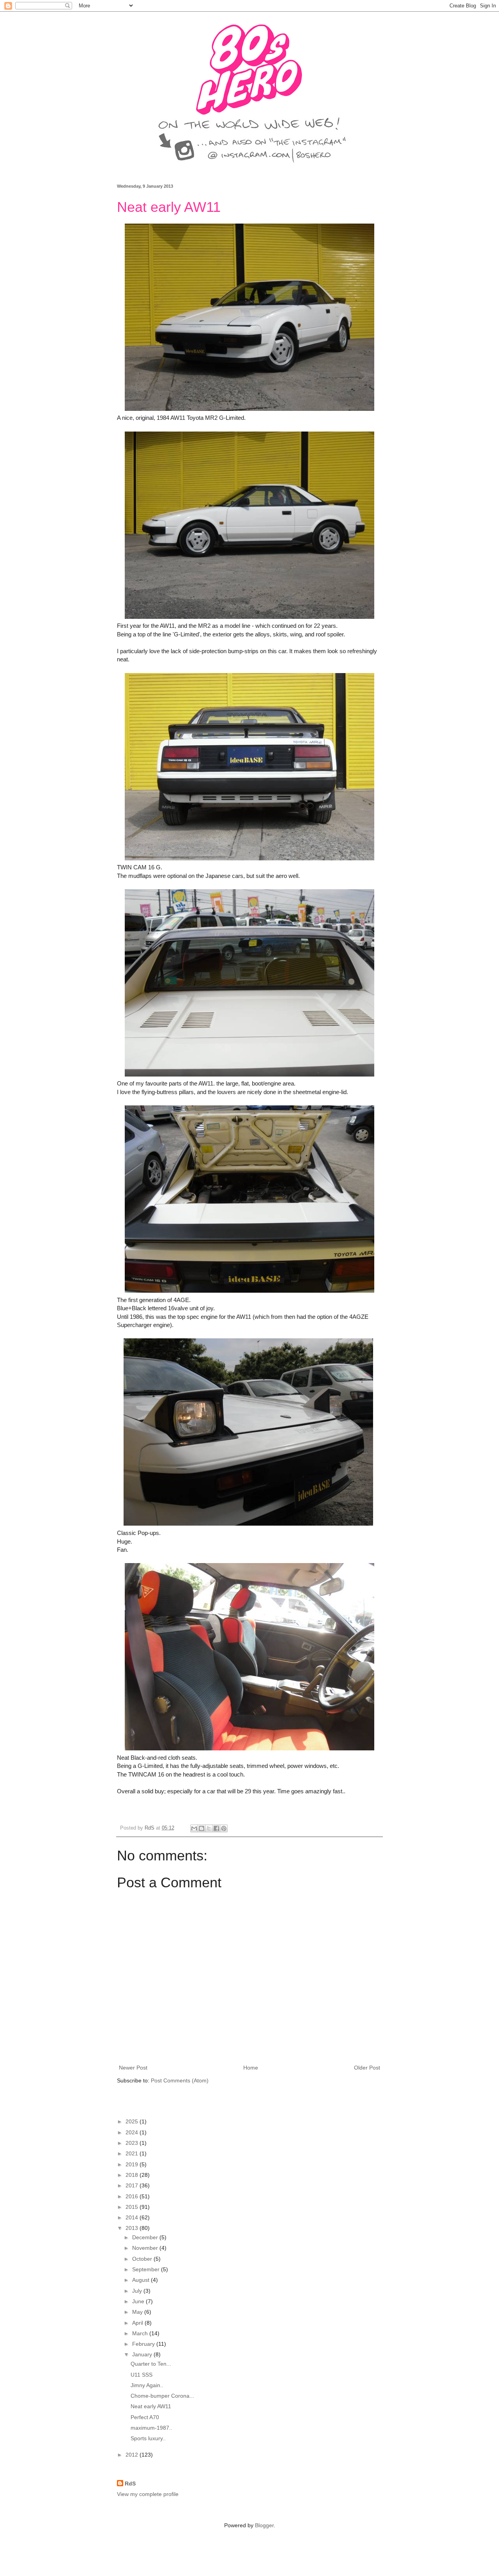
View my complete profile (148, 2494)
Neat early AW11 (151, 2406)
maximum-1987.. (151, 2428)
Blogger (264, 2525)
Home (251, 2068)
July (138, 2291)
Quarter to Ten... (151, 2364)
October (143, 2259)
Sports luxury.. (148, 2438)
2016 (133, 2196)
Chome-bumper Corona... (162, 2396)
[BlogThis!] (202, 1828)
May (138, 2312)
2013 (133, 2228)
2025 (133, 2121)
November (146, 2248)
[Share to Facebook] (216, 1828)
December (146, 2237)
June (139, 2301)
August (142, 2280)
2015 (133, 2207)
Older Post (367, 2068)
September (147, 2269)
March (141, 2333)
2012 (133, 2455)
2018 (133, 2175)
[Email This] (194, 1828)
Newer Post (133, 2068)
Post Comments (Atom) (180, 2080)
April (138, 2323)
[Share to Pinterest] (224, 1828)
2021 (133, 2153)
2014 (133, 2217)
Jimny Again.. (147, 2385)
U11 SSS (142, 2375)
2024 (133, 2132)
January (143, 2354)
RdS (130, 2484)
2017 (133, 2185)
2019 (133, 2164)
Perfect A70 (145, 2417)
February (144, 2344)
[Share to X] (209, 1828)
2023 (133, 2143)
